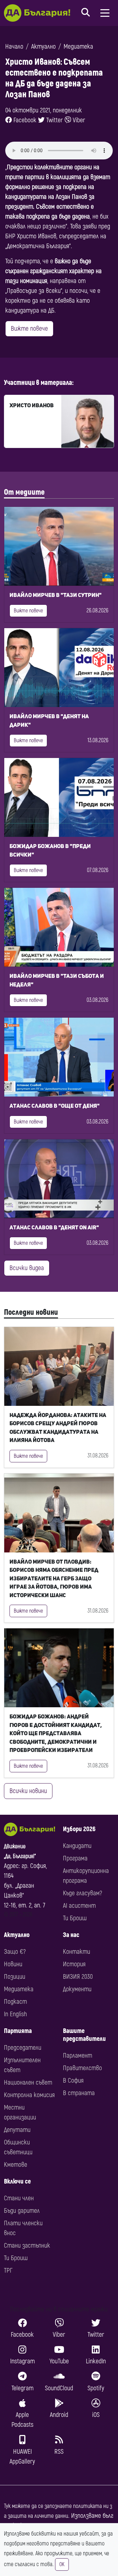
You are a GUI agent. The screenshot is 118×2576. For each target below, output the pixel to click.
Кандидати (77, 1846)
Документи (77, 1989)
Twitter (54, 120)
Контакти (77, 1952)
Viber (78, 120)
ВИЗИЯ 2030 (78, 1977)
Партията (18, 2031)
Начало (14, 47)
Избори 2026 (79, 1829)
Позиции (15, 1977)
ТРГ (8, 2270)
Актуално (43, 47)
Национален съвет (28, 2082)
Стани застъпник (27, 2245)
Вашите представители (84, 2035)
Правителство (82, 2068)
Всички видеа (27, 1268)
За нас (71, 1935)
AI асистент (79, 1906)
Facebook (24, 120)
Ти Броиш (75, 1918)
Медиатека (78, 47)
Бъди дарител (22, 2211)
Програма (75, 1858)
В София (73, 2080)
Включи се (17, 2181)
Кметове (16, 2165)
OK (62, 2564)
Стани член (19, 2198)
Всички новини (28, 1791)
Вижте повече (29, 329)
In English (15, 2014)
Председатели (23, 2048)
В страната (79, 2093)
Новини (13, 1964)
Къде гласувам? (82, 1893)
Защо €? (15, 1952)
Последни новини (31, 1312)
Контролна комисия (29, 2095)
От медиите (24, 492)
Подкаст (15, 2002)
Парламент (78, 2056)
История (74, 1964)
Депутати (17, 2130)
